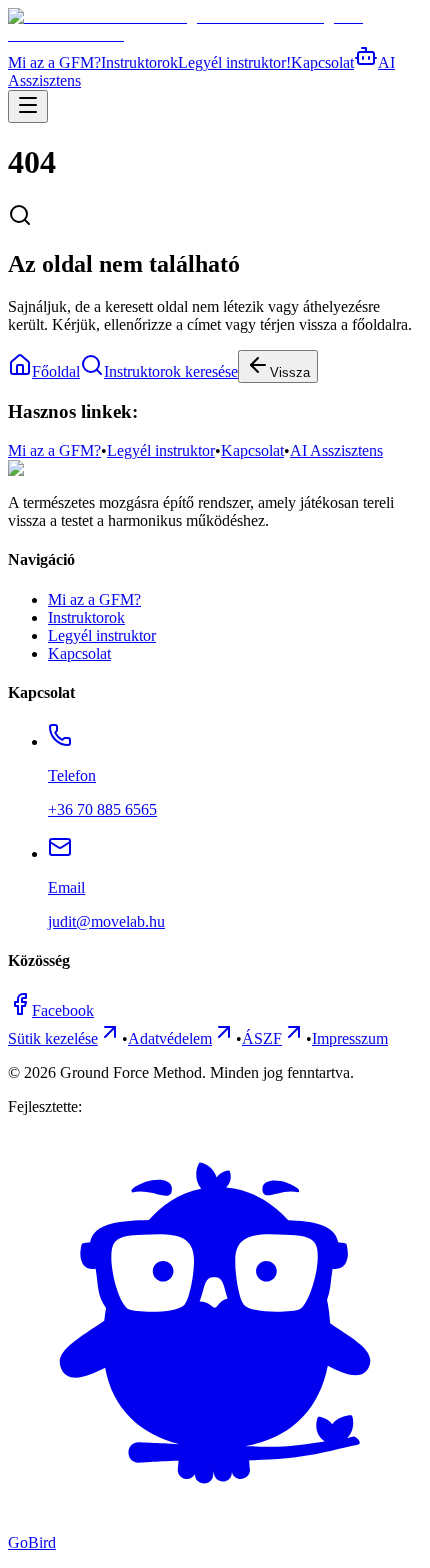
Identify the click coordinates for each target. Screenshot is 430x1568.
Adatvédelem (170, 1038)
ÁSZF (262, 1038)
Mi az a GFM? (54, 62)
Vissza (290, 372)
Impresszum (350, 1038)
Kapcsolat (322, 62)
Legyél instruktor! (234, 62)
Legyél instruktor (161, 450)
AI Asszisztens (336, 450)
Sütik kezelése (53, 1038)
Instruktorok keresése (171, 371)
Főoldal (56, 371)
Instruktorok (139, 62)
